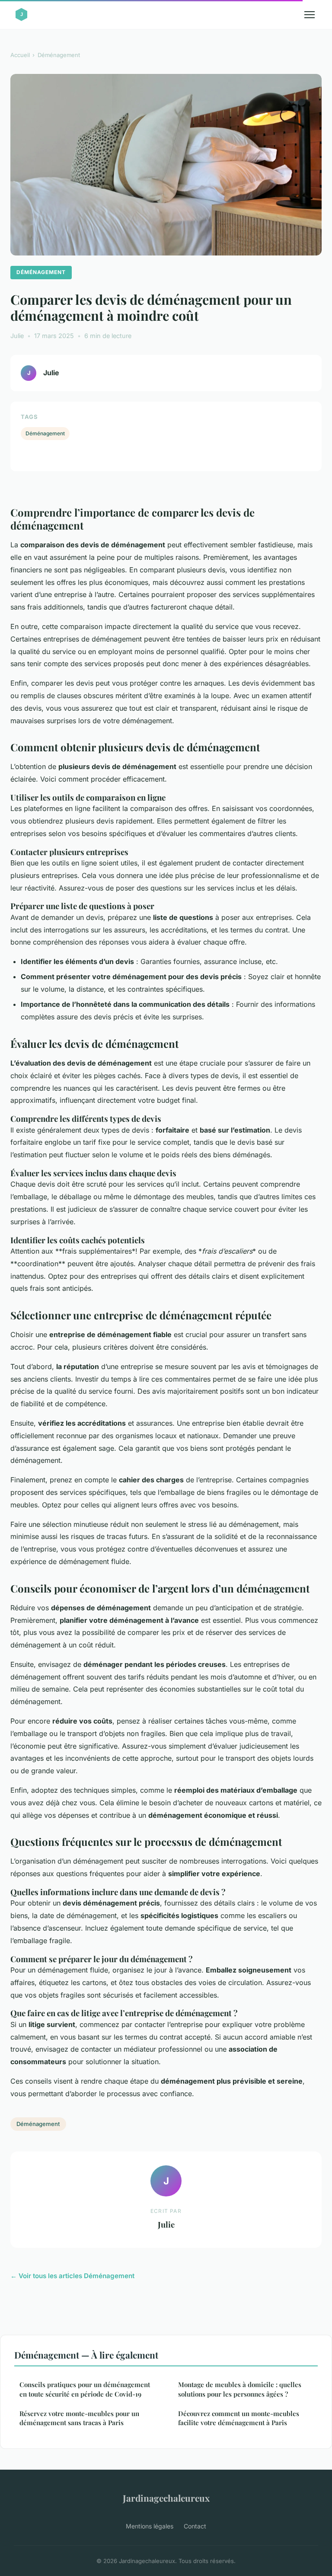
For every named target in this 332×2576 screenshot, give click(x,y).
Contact (195, 2526)
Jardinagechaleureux (166, 2498)
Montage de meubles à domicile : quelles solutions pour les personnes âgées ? (240, 2389)
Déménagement (59, 55)
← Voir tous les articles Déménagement (72, 2276)
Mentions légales (150, 2526)
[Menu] (310, 15)
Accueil (20, 55)
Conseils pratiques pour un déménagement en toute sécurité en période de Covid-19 (85, 2389)
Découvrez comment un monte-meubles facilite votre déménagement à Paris (239, 2418)
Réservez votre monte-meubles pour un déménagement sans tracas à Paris (79, 2418)
